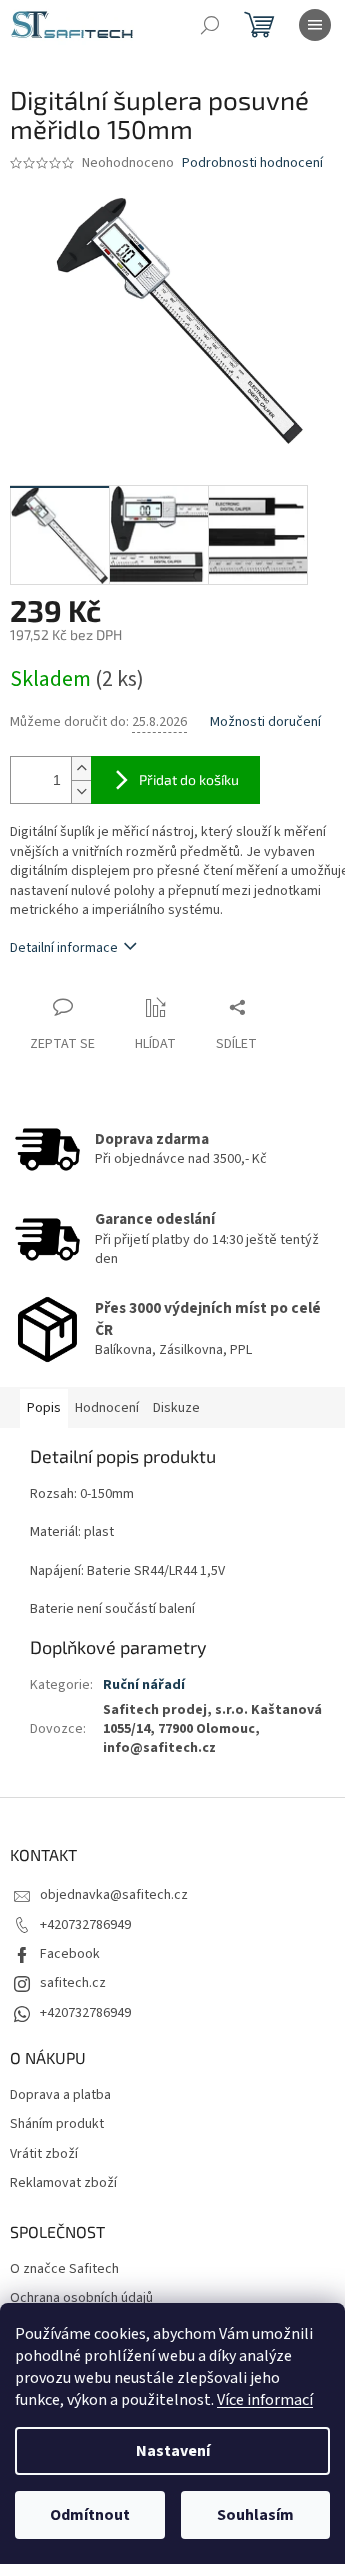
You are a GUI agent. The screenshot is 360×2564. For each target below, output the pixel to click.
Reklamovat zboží (63, 2183)
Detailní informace (64, 948)
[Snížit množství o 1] (81, 791)
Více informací (265, 2400)
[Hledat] (210, 25)
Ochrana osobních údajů (81, 2298)
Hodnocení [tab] (107, 1408)
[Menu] (315, 25)
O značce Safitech (64, 2269)
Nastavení (173, 2451)
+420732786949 (85, 1925)
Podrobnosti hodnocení (252, 163)
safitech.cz (73, 1983)
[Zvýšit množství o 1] (81, 768)
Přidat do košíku (189, 779)
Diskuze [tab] (176, 1408)
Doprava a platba (60, 2095)
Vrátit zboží (44, 2154)
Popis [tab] (44, 1408)
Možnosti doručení (265, 722)
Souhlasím (255, 2515)
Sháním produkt (57, 2124)
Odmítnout (90, 2515)
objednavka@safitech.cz (114, 1895)
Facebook (70, 1954)
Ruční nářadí (144, 1685)
